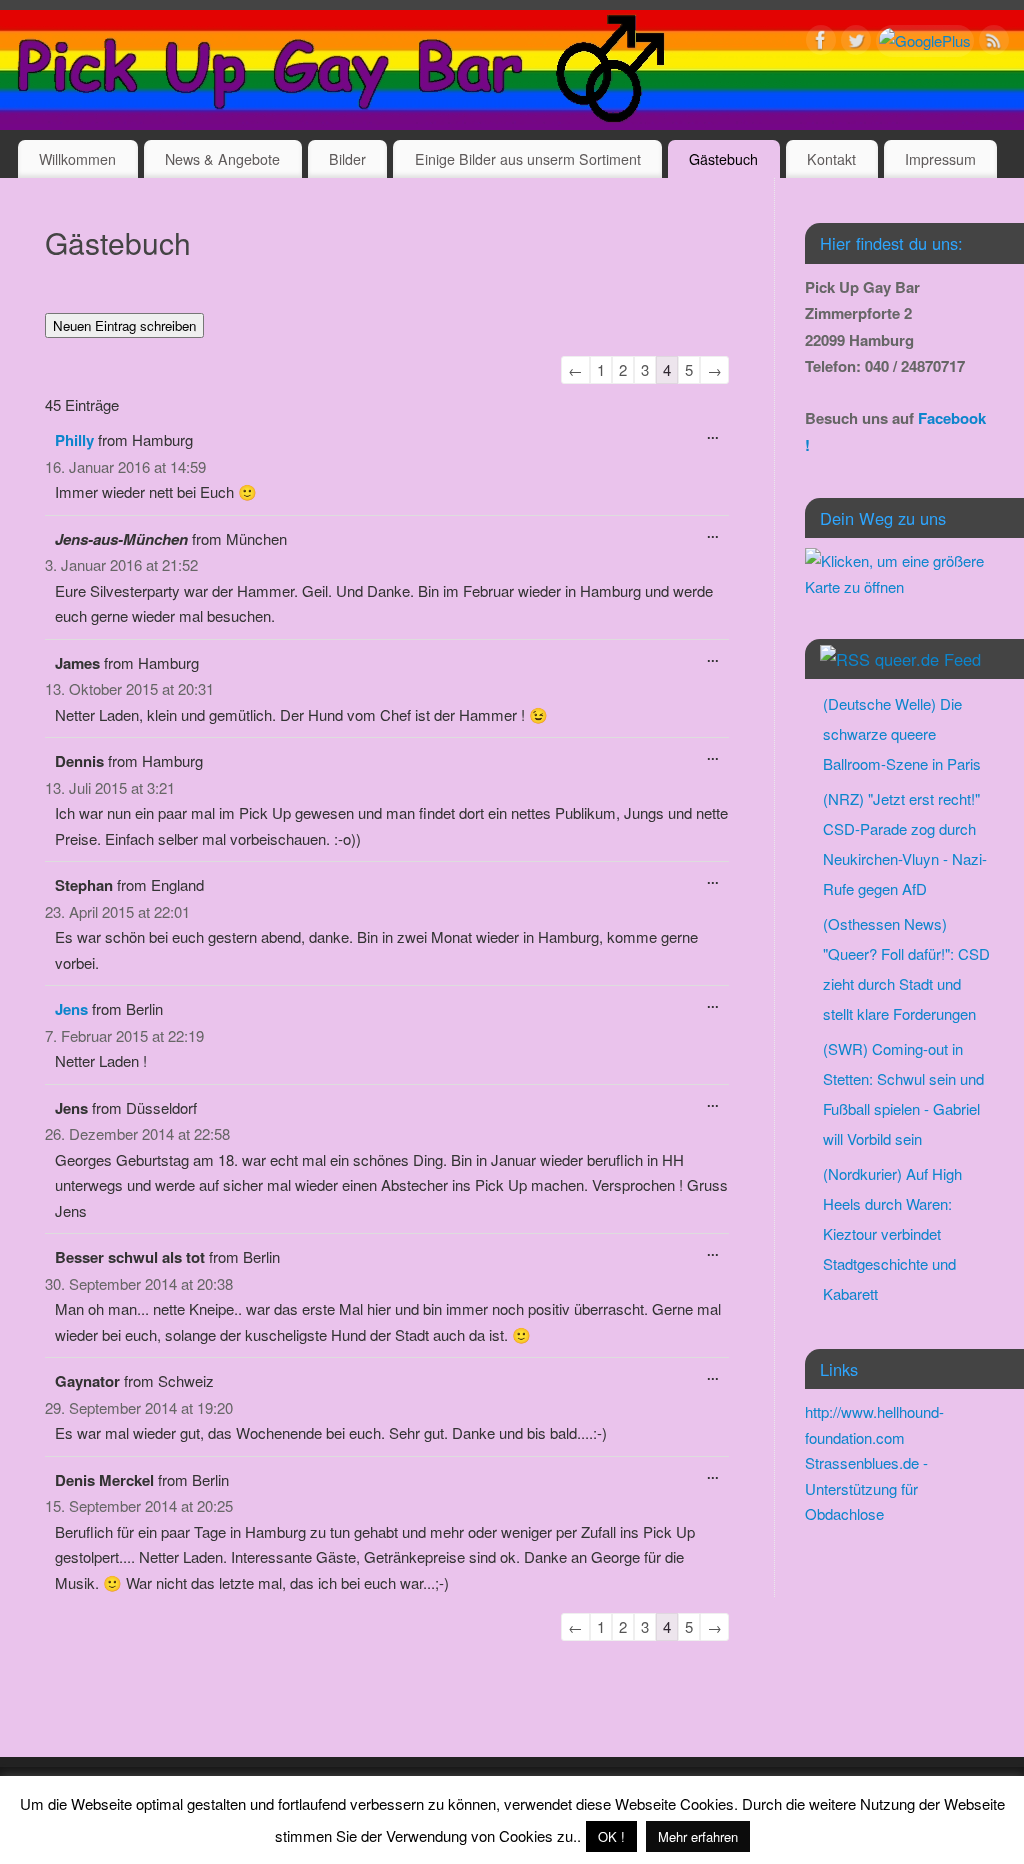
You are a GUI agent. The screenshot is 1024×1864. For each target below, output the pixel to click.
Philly (74, 440)
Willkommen (77, 159)
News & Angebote (222, 159)
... (708, 439)
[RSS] (994, 43)
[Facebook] (821, 43)
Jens (71, 1009)
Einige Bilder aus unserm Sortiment (528, 159)
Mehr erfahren (698, 1836)
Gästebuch (723, 159)
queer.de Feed (928, 659)
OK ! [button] (611, 1836)
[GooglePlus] (925, 41)
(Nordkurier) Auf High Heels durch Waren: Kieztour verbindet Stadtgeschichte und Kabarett (892, 1233)
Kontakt (831, 159)
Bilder (347, 159)
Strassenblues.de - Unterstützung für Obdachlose (866, 1488)
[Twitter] (856, 43)
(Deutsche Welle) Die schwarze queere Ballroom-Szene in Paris (902, 733)
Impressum (940, 159)
